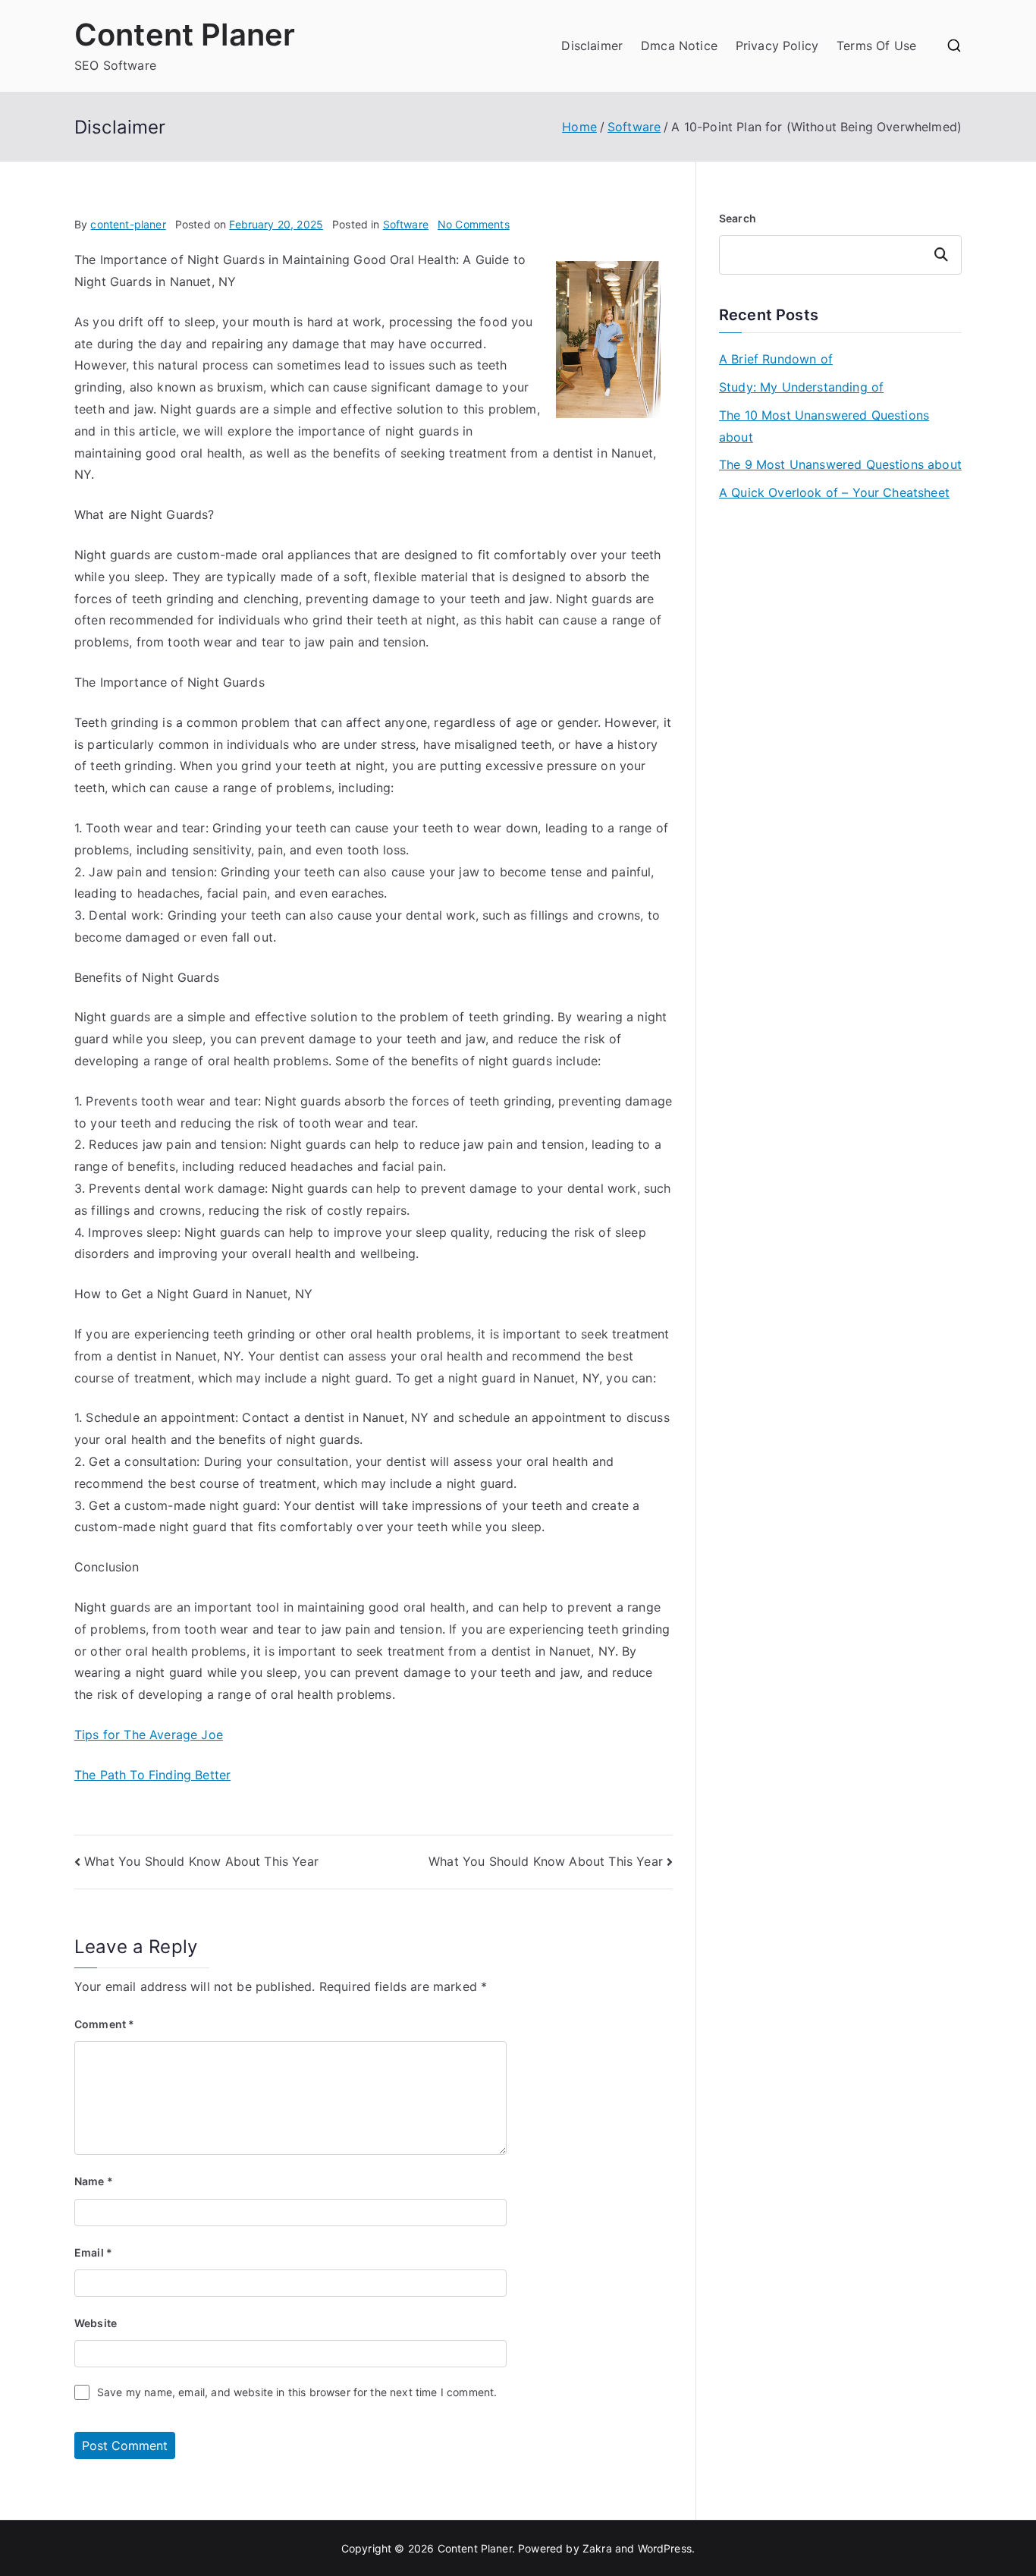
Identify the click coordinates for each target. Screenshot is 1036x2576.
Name (94, 2181)
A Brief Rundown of (776, 359)
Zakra (597, 2548)
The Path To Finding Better (152, 1775)
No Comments (474, 224)
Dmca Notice (679, 46)
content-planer (128, 224)
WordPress (665, 2548)
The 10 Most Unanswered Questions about (824, 426)
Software (406, 224)
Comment (104, 2024)
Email (93, 2252)
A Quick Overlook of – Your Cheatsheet (834, 492)
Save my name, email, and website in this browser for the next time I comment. (297, 2392)
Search (738, 218)
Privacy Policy (777, 46)
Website (96, 2323)
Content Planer (185, 35)
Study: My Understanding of (801, 387)
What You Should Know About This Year (201, 1861)
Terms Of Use (876, 46)
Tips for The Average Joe (149, 1735)
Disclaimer (592, 46)
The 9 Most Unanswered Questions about (840, 464)
